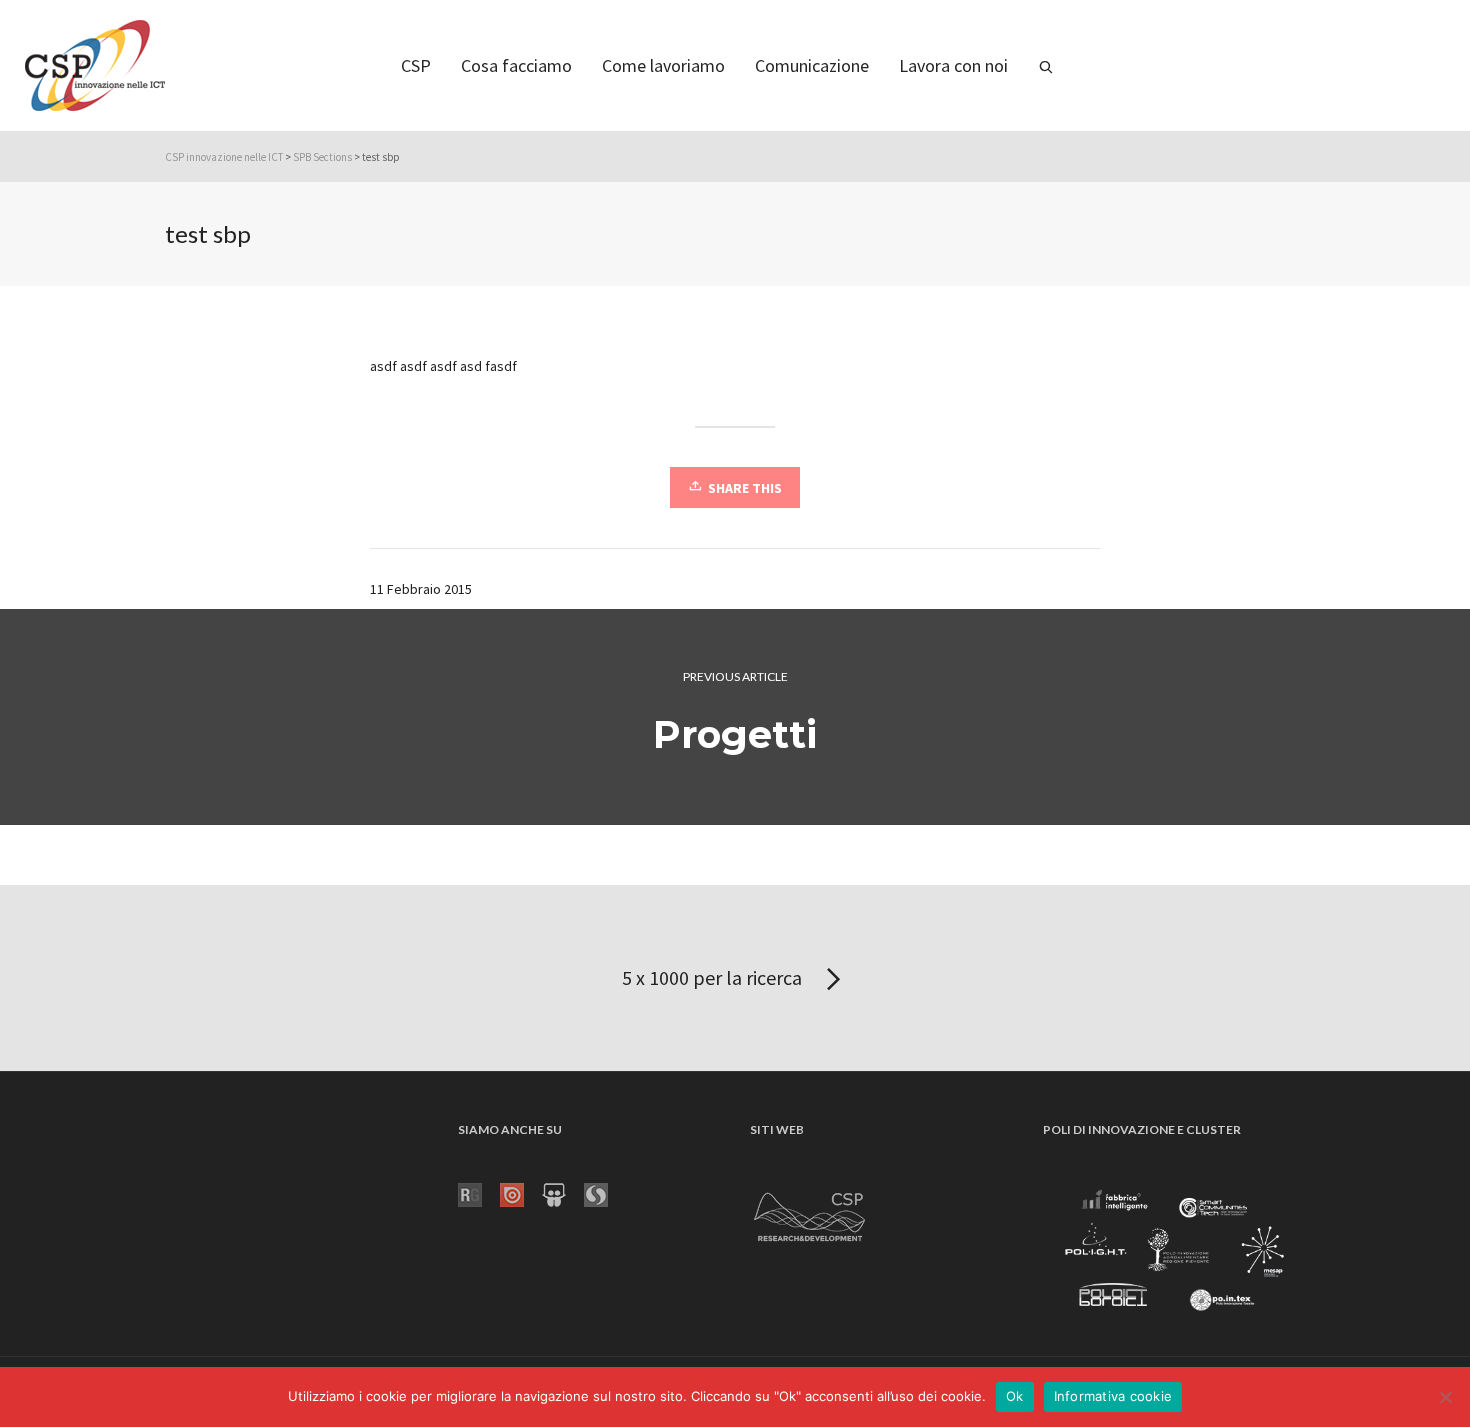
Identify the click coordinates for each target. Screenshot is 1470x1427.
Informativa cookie (1113, 1396)
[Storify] (605, 1193)
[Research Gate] (479, 1193)
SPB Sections (322, 157)
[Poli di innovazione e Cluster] (1174, 1253)
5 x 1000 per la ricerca (714, 977)
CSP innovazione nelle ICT (224, 157)
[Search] (1046, 65)
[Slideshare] (563, 1193)
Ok (1015, 1396)
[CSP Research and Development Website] (810, 1213)
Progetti (735, 734)
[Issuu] (521, 1193)
